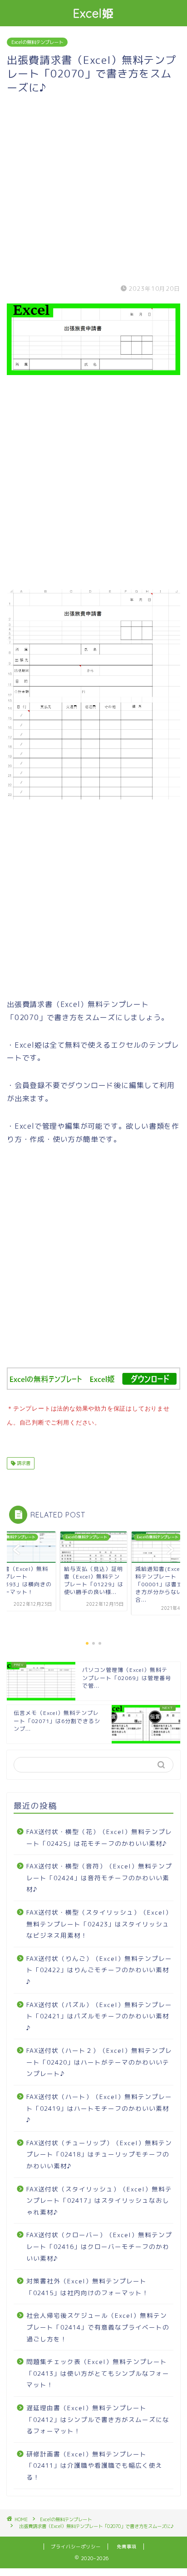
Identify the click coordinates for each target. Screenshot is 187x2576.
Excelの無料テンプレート (37, 42)
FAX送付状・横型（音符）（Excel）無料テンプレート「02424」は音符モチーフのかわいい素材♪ (99, 1878)
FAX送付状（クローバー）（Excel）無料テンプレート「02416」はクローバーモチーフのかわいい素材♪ (99, 2246)
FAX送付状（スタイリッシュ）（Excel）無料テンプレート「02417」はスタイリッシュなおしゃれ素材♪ (99, 2200)
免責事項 (127, 2547)
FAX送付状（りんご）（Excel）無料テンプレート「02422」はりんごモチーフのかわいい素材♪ (99, 1970)
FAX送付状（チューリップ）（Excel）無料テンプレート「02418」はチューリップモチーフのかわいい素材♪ (99, 2154)
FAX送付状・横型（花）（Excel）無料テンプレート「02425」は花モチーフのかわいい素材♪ (99, 1837)
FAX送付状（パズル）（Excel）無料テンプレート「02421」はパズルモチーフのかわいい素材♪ (99, 2016)
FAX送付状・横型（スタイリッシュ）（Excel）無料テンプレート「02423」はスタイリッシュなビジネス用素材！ (99, 1924)
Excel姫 (94, 13)
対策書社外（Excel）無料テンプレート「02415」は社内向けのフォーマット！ (88, 2287)
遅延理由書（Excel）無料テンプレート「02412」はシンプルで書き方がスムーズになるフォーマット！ (98, 2419)
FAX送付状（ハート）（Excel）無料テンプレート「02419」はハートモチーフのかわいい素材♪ (99, 2108)
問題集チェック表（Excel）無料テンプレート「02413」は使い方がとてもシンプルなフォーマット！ (98, 2373)
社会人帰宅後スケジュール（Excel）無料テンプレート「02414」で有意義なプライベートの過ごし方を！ (98, 2327)
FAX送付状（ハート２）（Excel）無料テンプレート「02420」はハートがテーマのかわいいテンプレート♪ (99, 2062)
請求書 (23, 1463)
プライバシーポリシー (76, 2547)
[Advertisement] (93, 188)
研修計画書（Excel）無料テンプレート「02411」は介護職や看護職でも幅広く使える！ (94, 2465)
